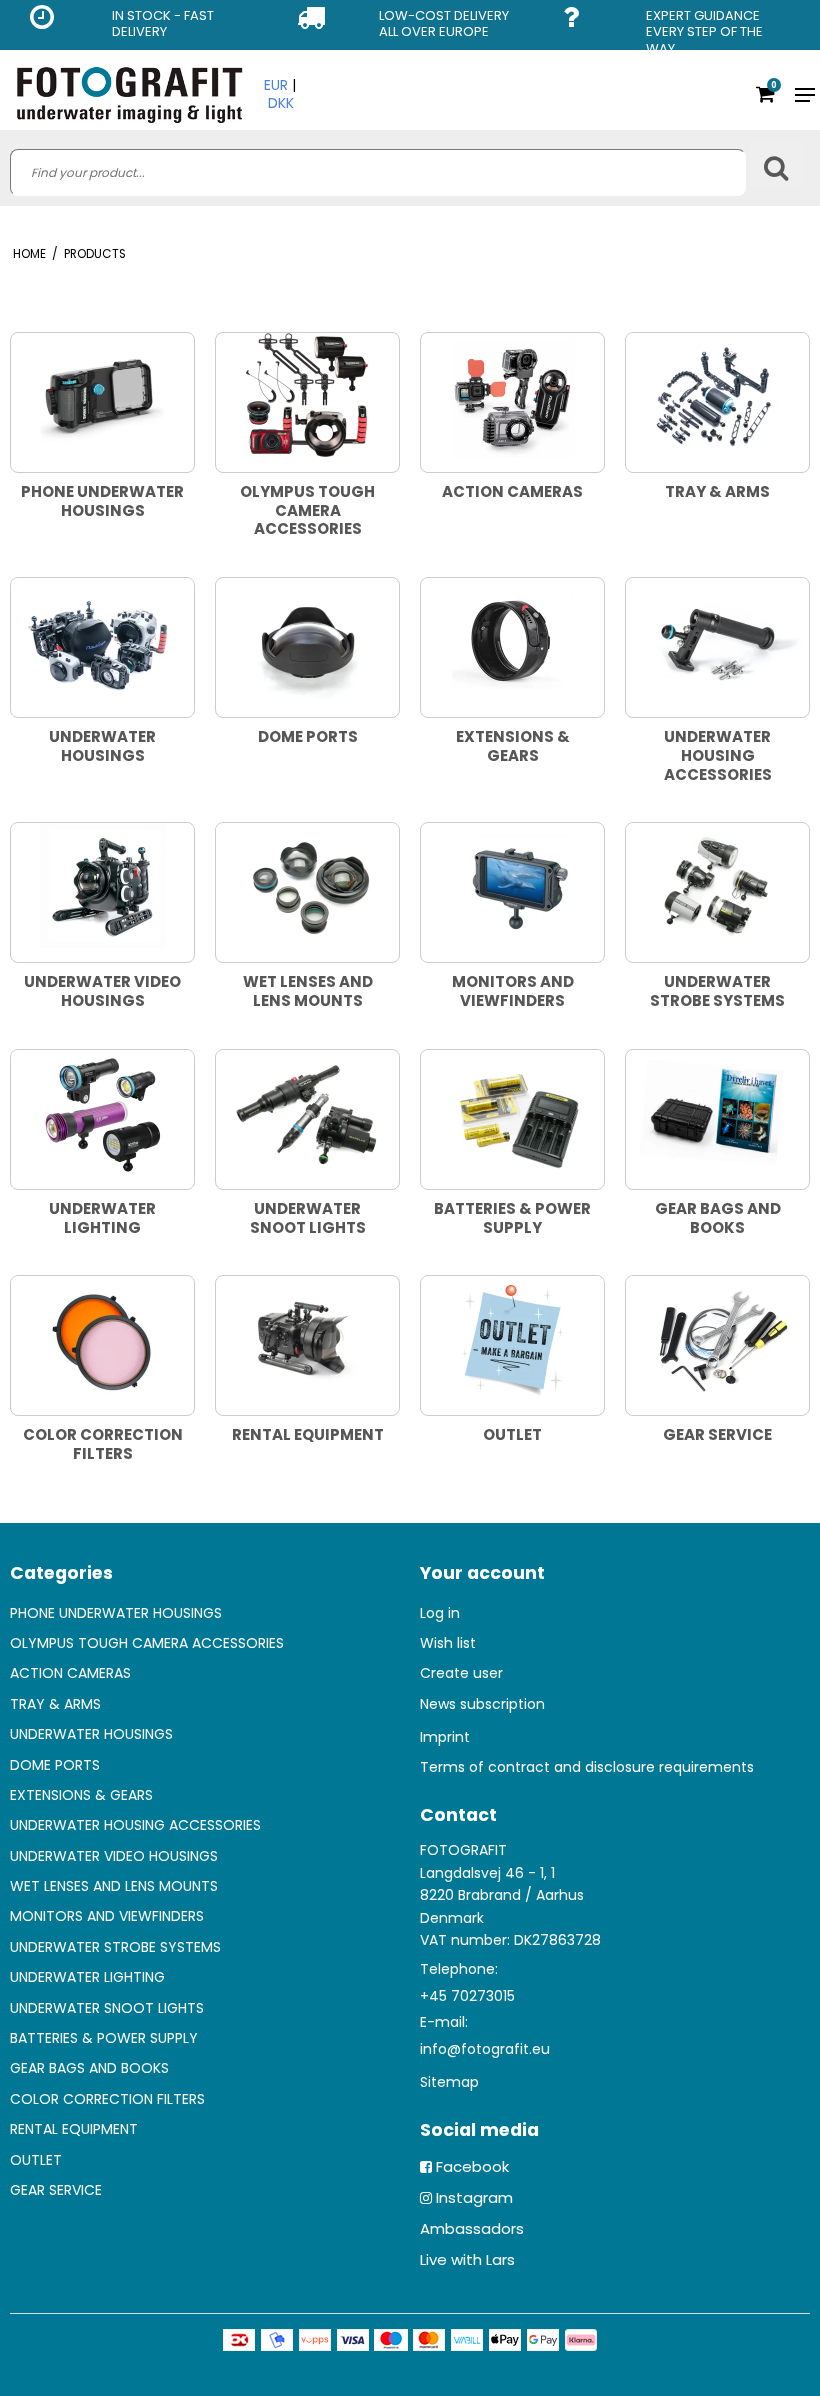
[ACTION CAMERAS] (512, 395)
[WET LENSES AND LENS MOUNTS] (307, 885)
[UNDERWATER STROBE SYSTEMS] (717, 885)
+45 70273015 (467, 1996)
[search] (378, 172)
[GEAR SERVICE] (717, 1338)
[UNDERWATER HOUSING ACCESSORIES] (717, 640)
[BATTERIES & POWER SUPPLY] (512, 1112)
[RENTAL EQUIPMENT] (307, 1338)
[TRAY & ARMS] (717, 395)
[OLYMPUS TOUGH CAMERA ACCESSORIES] (307, 395)
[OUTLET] (512, 1338)
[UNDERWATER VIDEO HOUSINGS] (102, 885)
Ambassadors (472, 2228)
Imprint (445, 1737)
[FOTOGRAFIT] (129, 95)
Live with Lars (467, 2259)
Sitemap (449, 2082)
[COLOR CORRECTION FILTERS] (102, 1338)
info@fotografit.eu (485, 2049)
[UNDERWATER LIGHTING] (102, 1112)
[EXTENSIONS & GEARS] (512, 640)
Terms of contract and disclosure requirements (587, 1767)
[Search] (776, 163)
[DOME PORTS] (307, 640)
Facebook (472, 2166)
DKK (281, 103)
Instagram (474, 2197)
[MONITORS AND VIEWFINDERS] (512, 885)
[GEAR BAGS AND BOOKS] (717, 1112)
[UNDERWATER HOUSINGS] (102, 640)
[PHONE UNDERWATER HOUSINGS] (102, 395)
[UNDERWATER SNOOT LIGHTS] (307, 1112)
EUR (276, 85)
